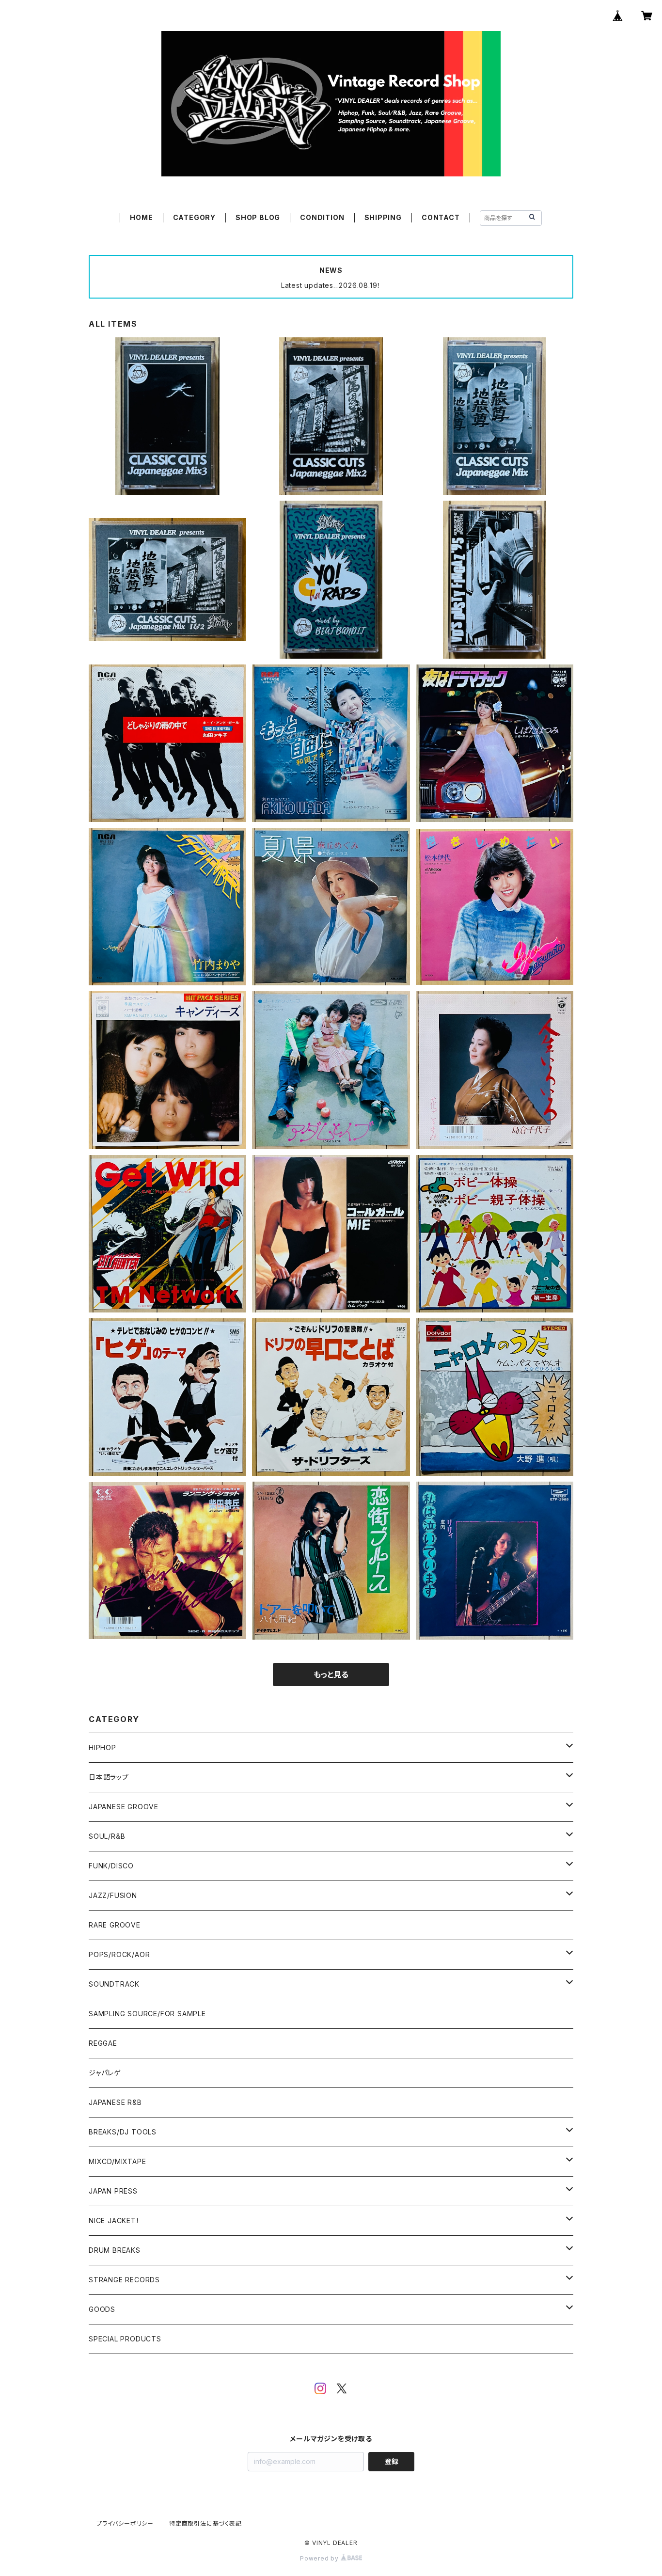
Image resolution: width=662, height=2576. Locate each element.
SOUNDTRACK (114, 1984)
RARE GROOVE (115, 1925)
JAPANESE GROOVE (124, 1807)
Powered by (320, 2558)
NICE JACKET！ (114, 2220)
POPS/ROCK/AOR (119, 1954)
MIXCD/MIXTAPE (117, 2161)
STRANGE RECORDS (124, 2280)
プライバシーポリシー (125, 2523)
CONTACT (441, 217)
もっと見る (331, 1675)
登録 (392, 2461)
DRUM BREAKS (115, 2250)
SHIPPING (383, 217)
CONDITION (322, 217)
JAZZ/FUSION (113, 1895)
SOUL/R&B (107, 1836)
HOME (141, 217)
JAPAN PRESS (113, 2191)
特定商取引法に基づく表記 (205, 2523)
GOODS (102, 2309)
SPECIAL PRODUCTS (125, 2339)
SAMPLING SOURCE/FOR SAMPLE (147, 2014)
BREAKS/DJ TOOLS (123, 2132)
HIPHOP (102, 1747)
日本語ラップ (109, 1777)
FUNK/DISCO (111, 1866)
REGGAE (103, 2043)
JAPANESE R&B (115, 2102)
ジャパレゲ (105, 2073)
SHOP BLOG (258, 217)
